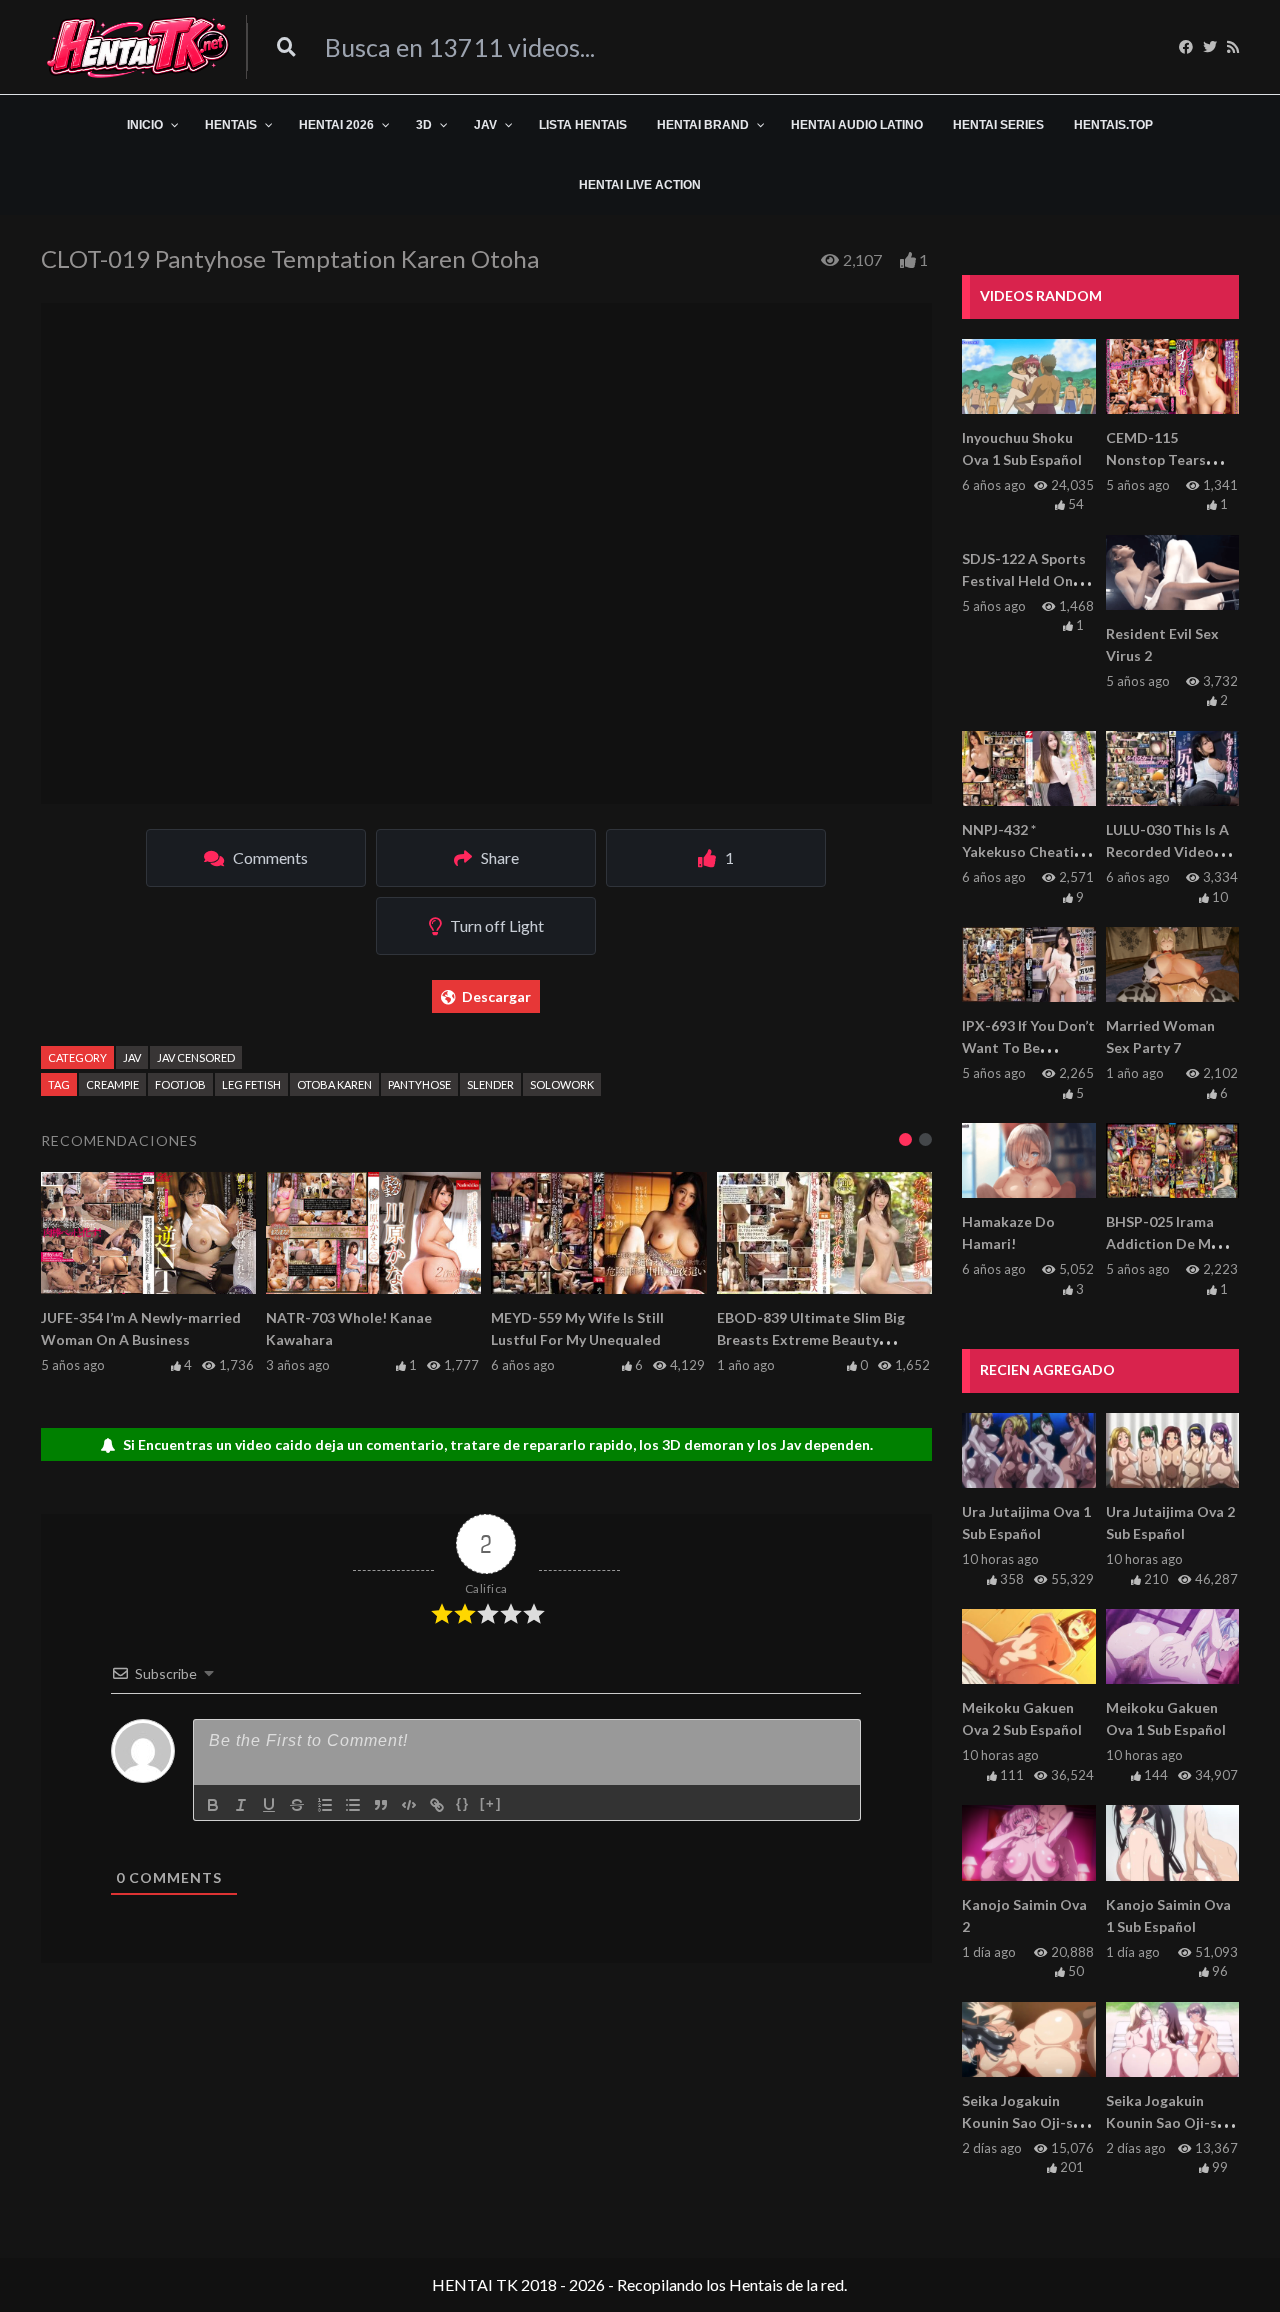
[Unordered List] (353, 1805)
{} (463, 1803)
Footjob (180, 1084)
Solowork (562, 1084)
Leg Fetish (251, 1084)
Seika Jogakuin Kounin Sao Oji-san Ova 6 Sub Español (1169, 2122)
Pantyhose (419, 1084)
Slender (490, 1084)
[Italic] (241, 1805)
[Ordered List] (325, 1805)
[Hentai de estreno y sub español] (138, 47)
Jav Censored (196, 1057)
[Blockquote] (381, 1805)
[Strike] (297, 1805)
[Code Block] (409, 1805)
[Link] (437, 1805)
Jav (132, 1057)
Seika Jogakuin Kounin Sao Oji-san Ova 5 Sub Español (1025, 2122)
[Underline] (269, 1805)
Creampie (112, 1084)
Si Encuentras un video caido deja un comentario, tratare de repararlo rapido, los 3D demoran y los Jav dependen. (498, 1444)
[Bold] (213, 1805)
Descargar (496, 996)
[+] (491, 1803)
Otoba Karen (334, 1084)
